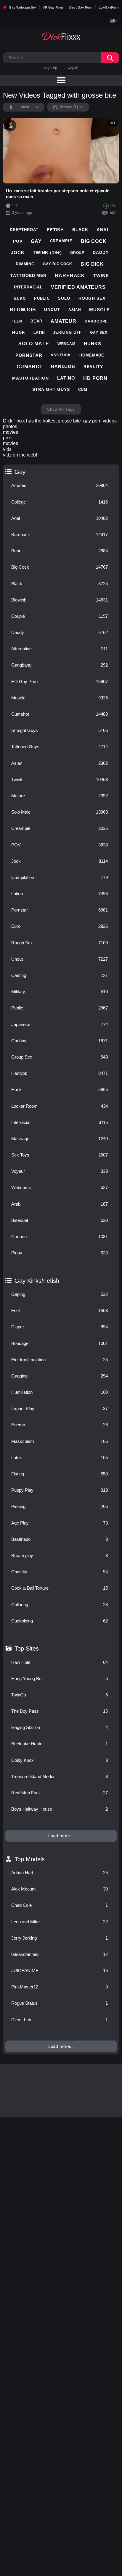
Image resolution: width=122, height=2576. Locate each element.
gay (36, 241)
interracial (28, 287)
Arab (60, 1204)
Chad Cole (60, 1905)
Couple (60, 616)
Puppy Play (60, 1490)
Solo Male (60, 812)
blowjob (23, 310)
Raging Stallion (60, 1727)
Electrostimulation (60, 1360)
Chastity (60, 1572)
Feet (60, 1310)
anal (103, 230)
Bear (60, 551)
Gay (20, 472)
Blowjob (60, 600)
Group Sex (60, 1057)
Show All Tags (61, 409)
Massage (60, 1139)
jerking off (67, 332)
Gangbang (60, 665)
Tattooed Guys (60, 747)
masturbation (30, 378)
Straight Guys (60, 730)
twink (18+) (47, 253)
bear (36, 321)
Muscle (60, 698)
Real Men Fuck (60, 1793)
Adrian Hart (60, 1873)
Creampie (60, 828)
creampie (61, 241)
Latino (60, 894)
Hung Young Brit (60, 1679)
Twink (60, 779)
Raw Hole (60, 1662)
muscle (99, 310)
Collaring (60, 1605)
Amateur (60, 485)
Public (60, 1008)
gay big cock (58, 264)
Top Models (30, 1859)
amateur (64, 321)
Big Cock (60, 567)
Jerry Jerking (60, 1938)
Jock (60, 861)
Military (60, 992)
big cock (94, 241)
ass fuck (61, 355)
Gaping (60, 1294)
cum (83, 389)
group (77, 253)
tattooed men (28, 275)
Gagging (60, 1376)
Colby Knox (60, 1760)
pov (18, 241)
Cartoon (60, 1237)
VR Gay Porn (53, 7)
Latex (60, 1458)
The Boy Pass (60, 1711)
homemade (92, 355)
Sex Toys (60, 1155)
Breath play (60, 1555)
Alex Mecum (60, 1889)
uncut (52, 309)
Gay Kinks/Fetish (37, 1281)
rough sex (92, 298)
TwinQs (60, 1695)
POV (60, 845)
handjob (63, 366)
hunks (93, 344)
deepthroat (24, 230)
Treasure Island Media (60, 1776)
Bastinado (60, 1539)
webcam (66, 344)
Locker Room (60, 1106)
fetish (55, 230)
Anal (60, 518)
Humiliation (60, 1392)
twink (101, 276)
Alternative (60, 649)
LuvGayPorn (109, 7)
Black (60, 584)
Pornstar (60, 910)
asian (75, 310)
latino (66, 378)
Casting (60, 975)
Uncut (60, 959)
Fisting (60, 1474)
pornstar (29, 355)
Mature (60, 796)
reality (93, 367)
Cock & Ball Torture (60, 1588)
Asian (60, 763)
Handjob (60, 1073)
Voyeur (60, 1171)
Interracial (60, 1122)
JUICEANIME (60, 1971)
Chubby (60, 1041)
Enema (60, 1425)
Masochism (60, 1441)
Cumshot (60, 714)
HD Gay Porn (60, 681)
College (60, 502)
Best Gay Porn (81, 7)
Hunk (60, 1089)
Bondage (60, 1343)
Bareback (60, 534)
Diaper (60, 1327)
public (42, 298)
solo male (34, 344)
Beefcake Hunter (60, 1744)
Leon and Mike (60, 1922)
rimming (25, 264)
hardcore (96, 321)
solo (64, 298)
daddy (101, 252)
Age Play (60, 1523)
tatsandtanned (60, 1954)
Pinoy (60, 1253)
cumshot (30, 367)
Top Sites (27, 1648)
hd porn (95, 378)
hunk (19, 333)
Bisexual (60, 1220)
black (80, 230)
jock (18, 253)
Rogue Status (60, 2003)
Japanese (60, 1024)
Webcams (60, 1187)
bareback (70, 276)
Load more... (61, 1836)
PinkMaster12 (60, 1987)
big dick (92, 264)
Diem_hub (60, 2020)
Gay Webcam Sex (23, 7)
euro (20, 299)
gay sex (99, 333)
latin (39, 333)
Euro (60, 926)
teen (17, 321)
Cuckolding (60, 1621)
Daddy (60, 632)
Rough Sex (60, 943)
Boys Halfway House (60, 1809)
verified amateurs (78, 287)
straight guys (51, 389)
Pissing (60, 1506)
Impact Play (60, 1408)
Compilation (60, 877)
